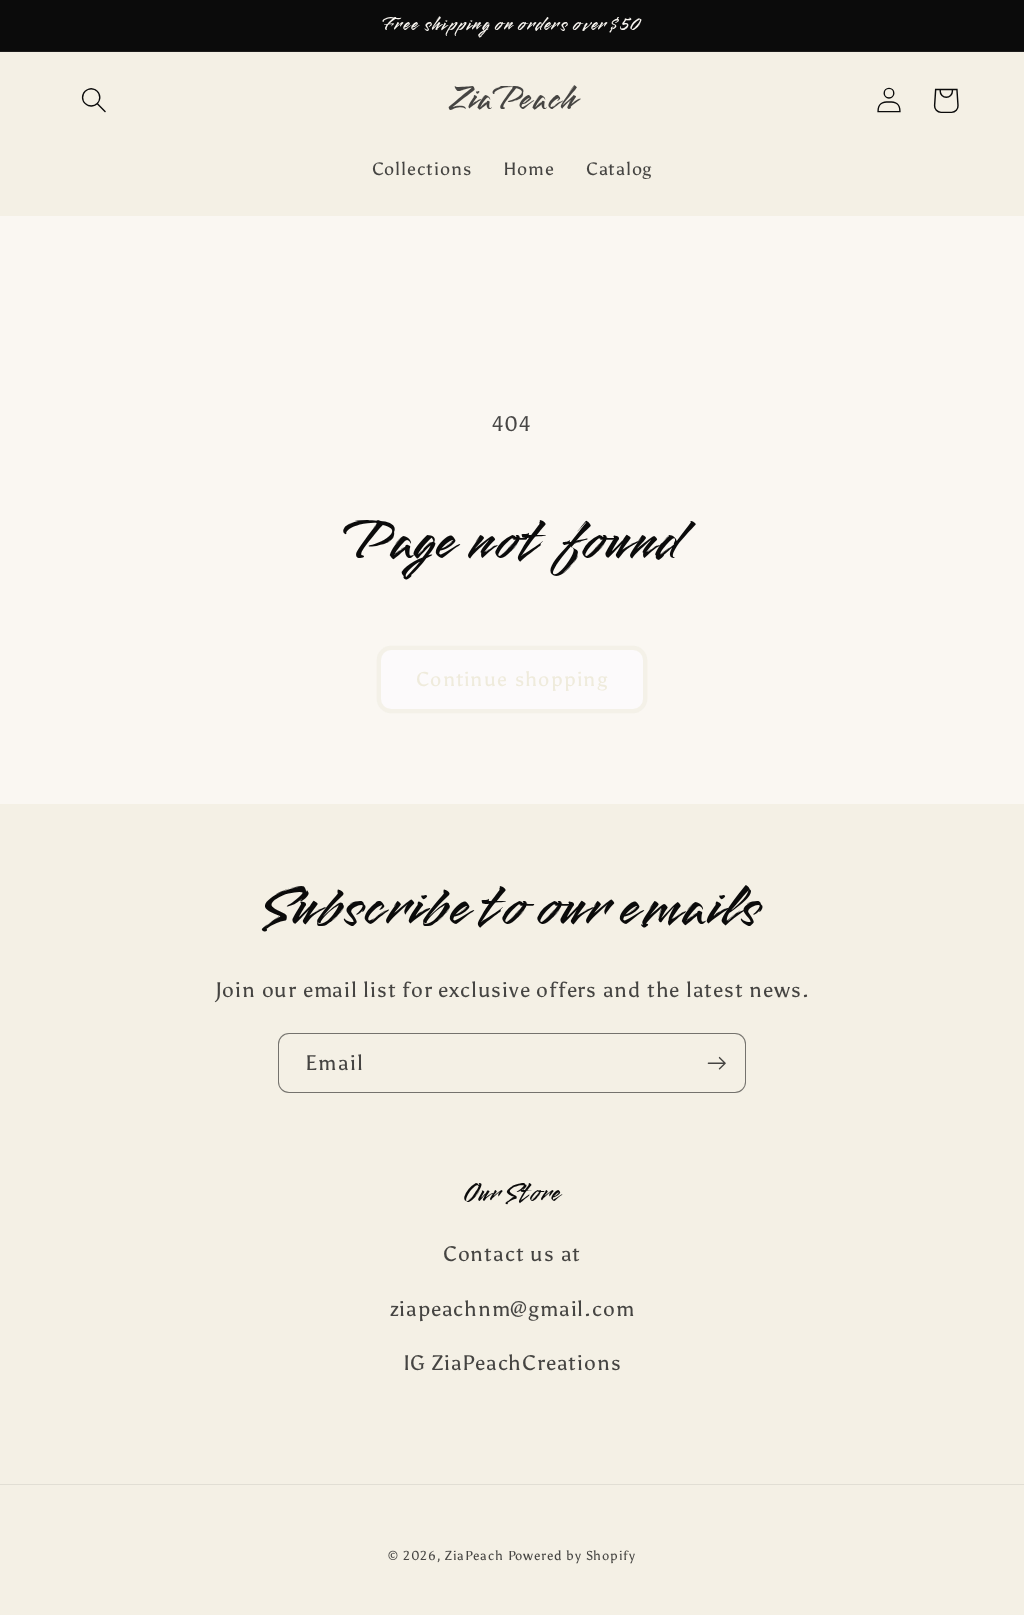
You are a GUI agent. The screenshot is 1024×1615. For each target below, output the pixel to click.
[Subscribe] (716, 1063)
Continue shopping (512, 679)
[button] (93, 100)
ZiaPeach (476, 1555)
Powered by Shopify (572, 1555)
